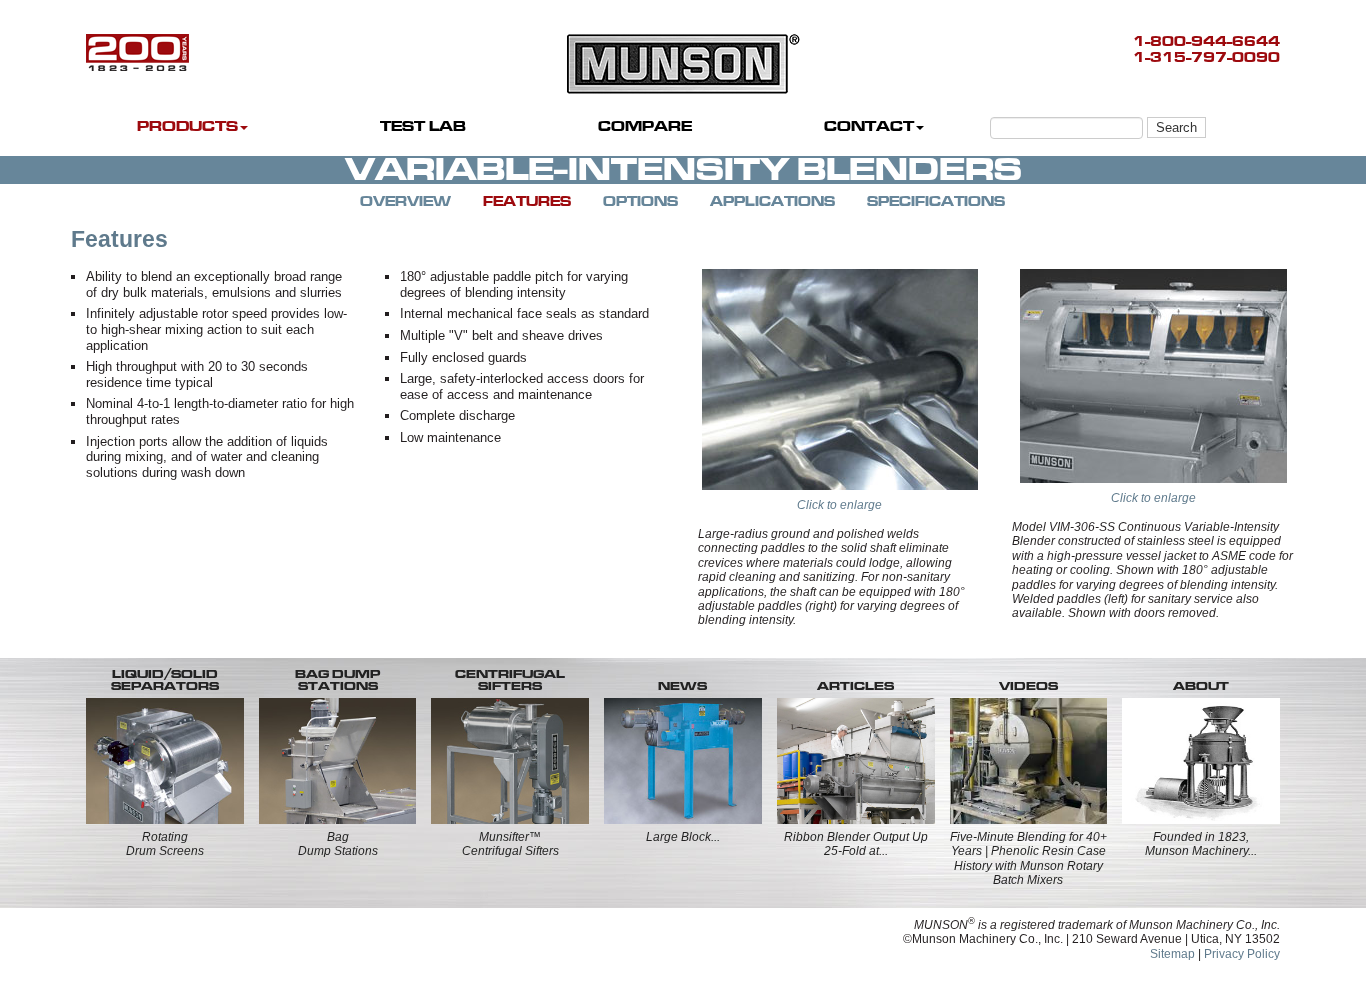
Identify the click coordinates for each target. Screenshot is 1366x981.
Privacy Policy (1242, 954)
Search (1176, 127)
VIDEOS (1028, 686)
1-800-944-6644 (1206, 41)
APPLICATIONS (772, 201)
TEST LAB (423, 126)
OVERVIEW (405, 201)
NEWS (682, 686)
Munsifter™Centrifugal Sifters (510, 844)
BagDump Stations (338, 844)
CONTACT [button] (869, 126)
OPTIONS (640, 201)
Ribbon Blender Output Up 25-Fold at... (856, 844)
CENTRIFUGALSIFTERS (510, 680)
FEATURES (527, 201)
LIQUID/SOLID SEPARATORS (165, 680)
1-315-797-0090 (1206, 57)
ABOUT (1201, 686)
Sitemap (1172, 954)
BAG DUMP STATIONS (337, 680)
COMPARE (645, 126)
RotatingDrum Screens (165, 844)
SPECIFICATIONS (936, 201)
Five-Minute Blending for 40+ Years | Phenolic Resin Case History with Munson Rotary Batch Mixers (1028, 858)
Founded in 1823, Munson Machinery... (1201, 844)
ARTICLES (855, 686)
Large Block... (683, 837)
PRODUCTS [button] (187, 126)
